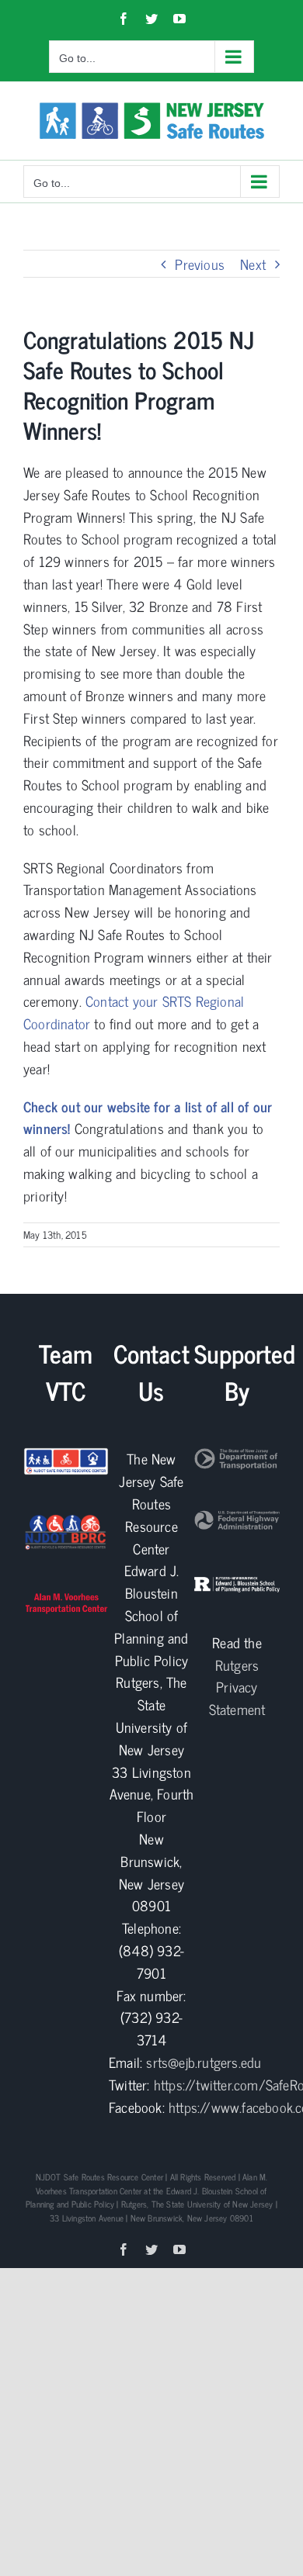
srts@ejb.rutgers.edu (204, 2062)
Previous (200, 264)
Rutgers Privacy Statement (237, 1687)
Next (253, 264)
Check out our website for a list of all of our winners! (148, 1117)
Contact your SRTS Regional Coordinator (134, 1012)
